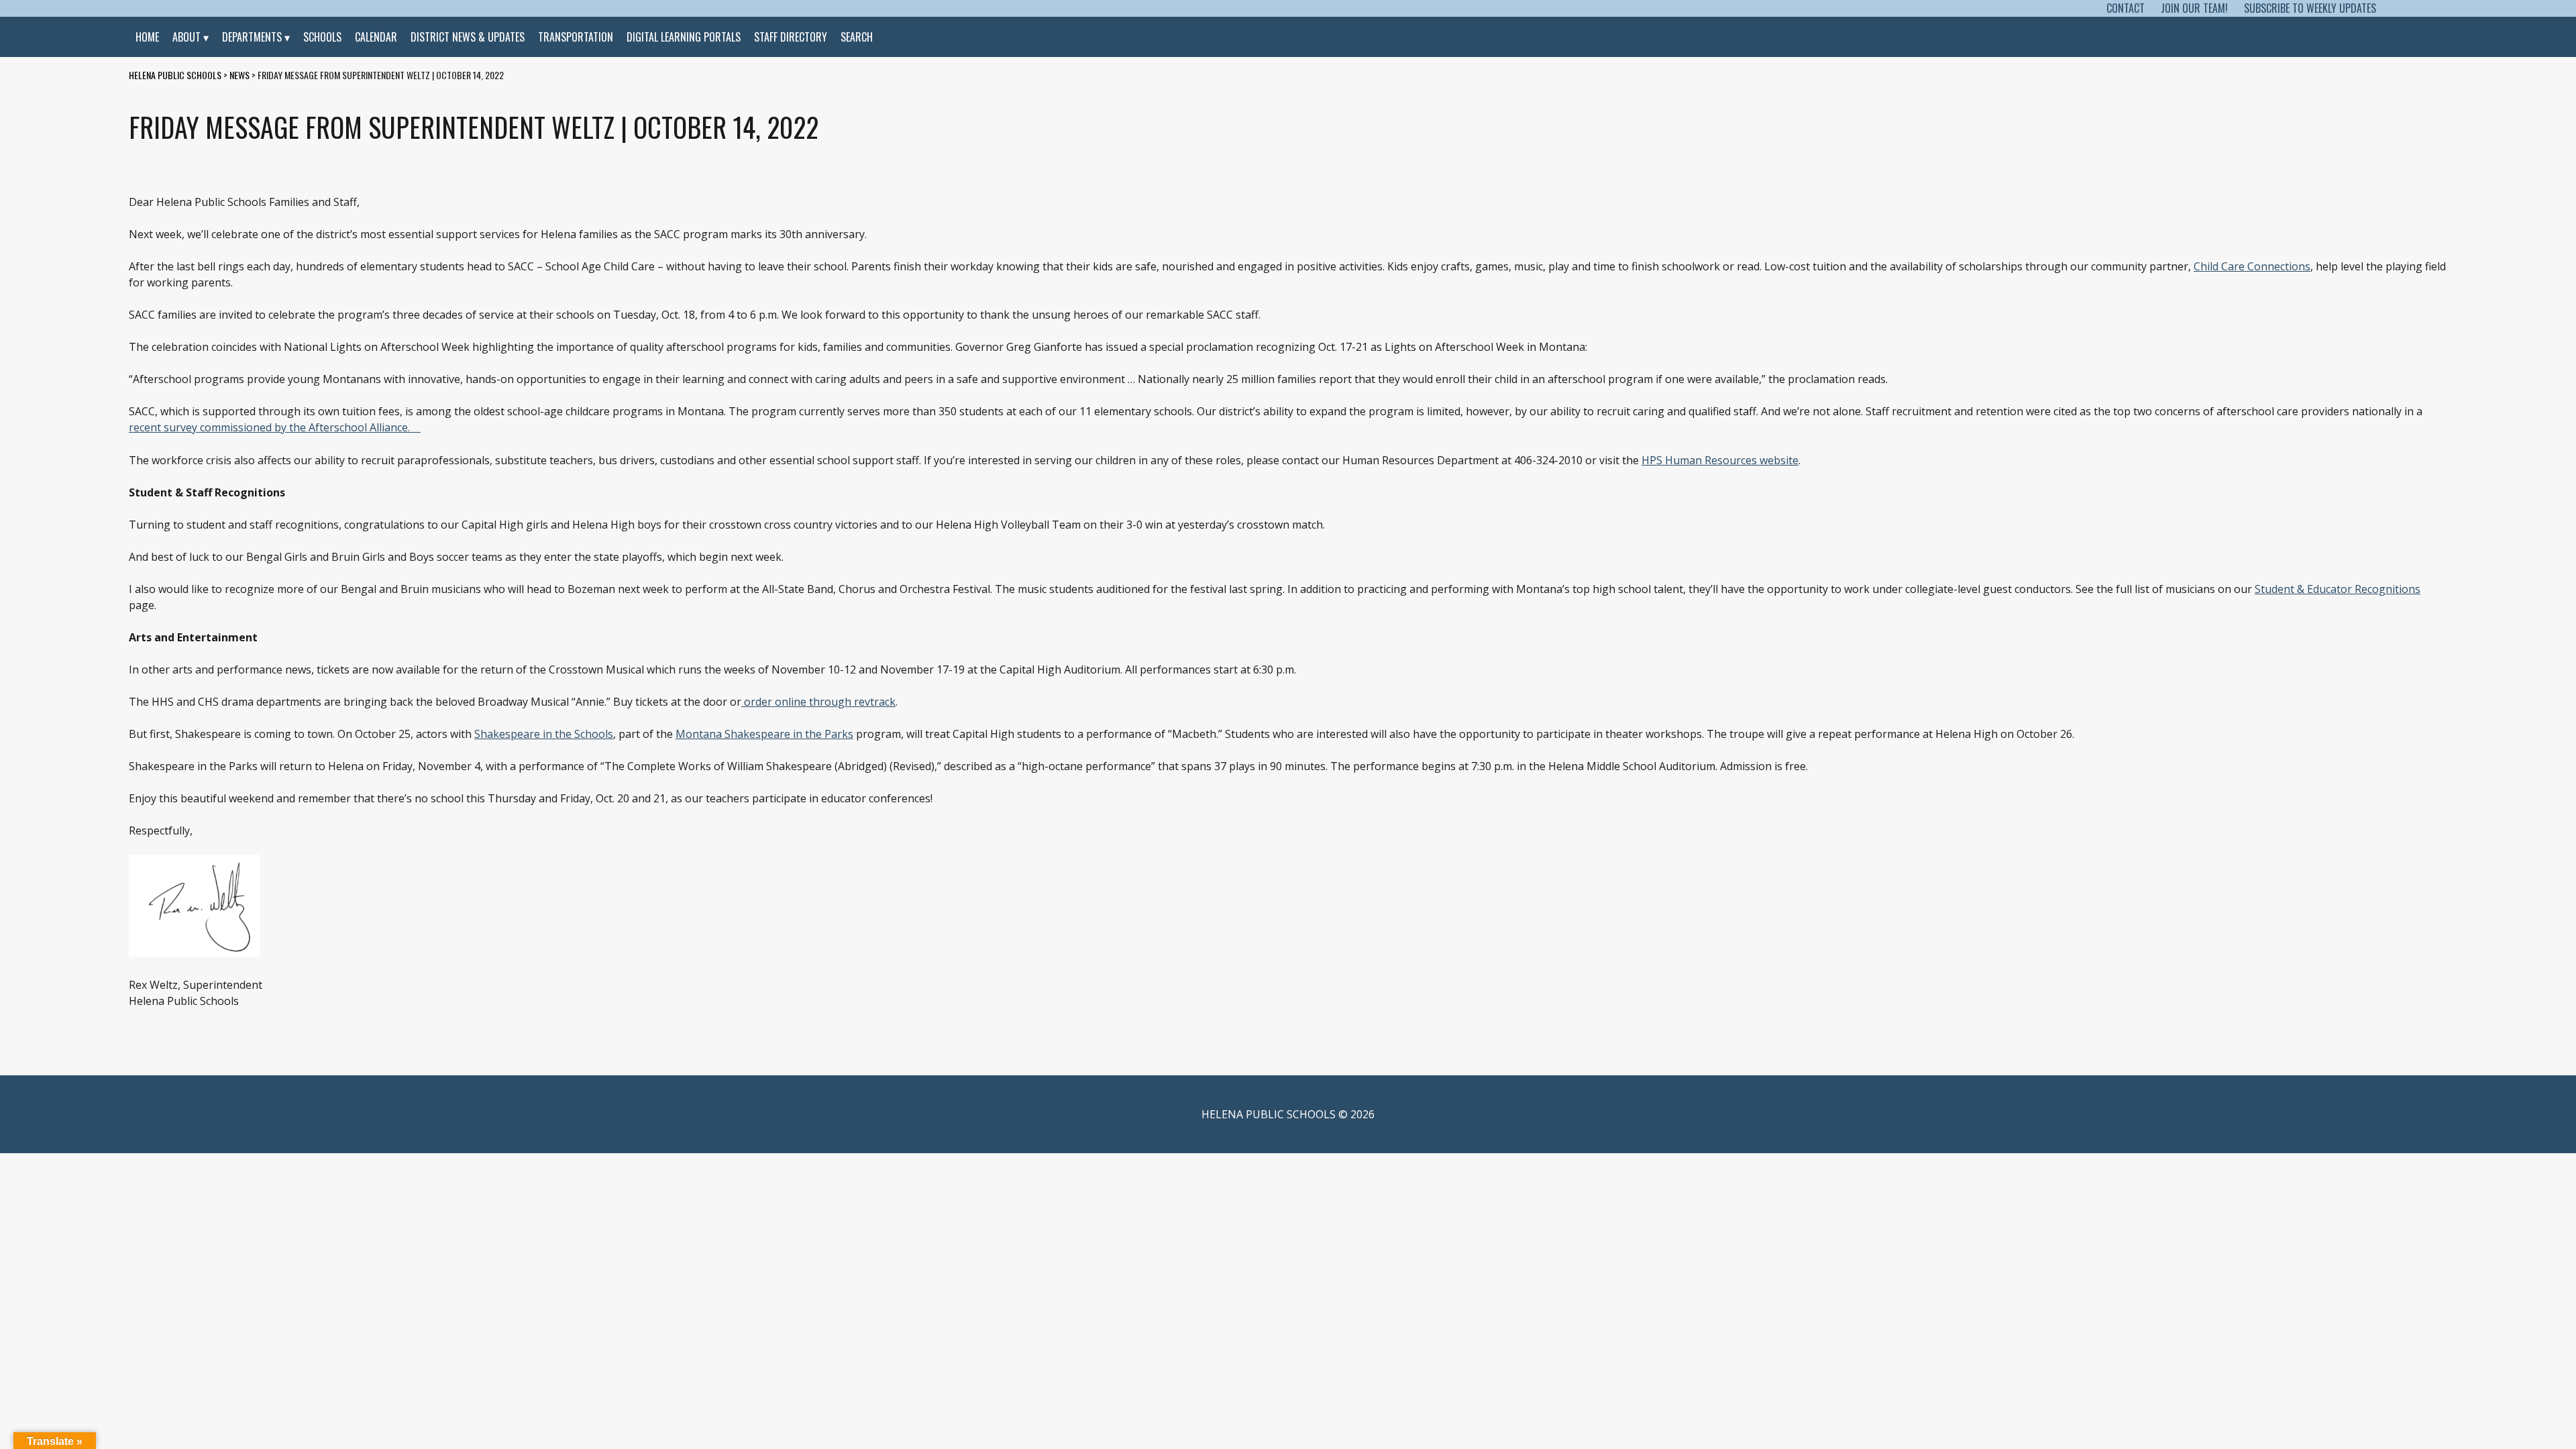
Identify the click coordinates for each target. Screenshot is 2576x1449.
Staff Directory (791, 37)
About (186, 37)
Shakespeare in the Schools (544, 734)
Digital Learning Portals (684, 37)
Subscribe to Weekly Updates (2310, 8)
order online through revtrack (818, 702)
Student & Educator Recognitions (2338, 589)
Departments (252, 37)
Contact (2126, 8)
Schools (322, 37)
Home (147, 37)
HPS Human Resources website (1720, 460)
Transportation (576, 37)
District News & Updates (468, 37)
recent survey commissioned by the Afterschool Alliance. (269, 427)
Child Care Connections (2252, 266)
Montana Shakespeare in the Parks (764, 734)
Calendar (376, 37)
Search (857, 37)
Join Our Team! (2194, 8)
